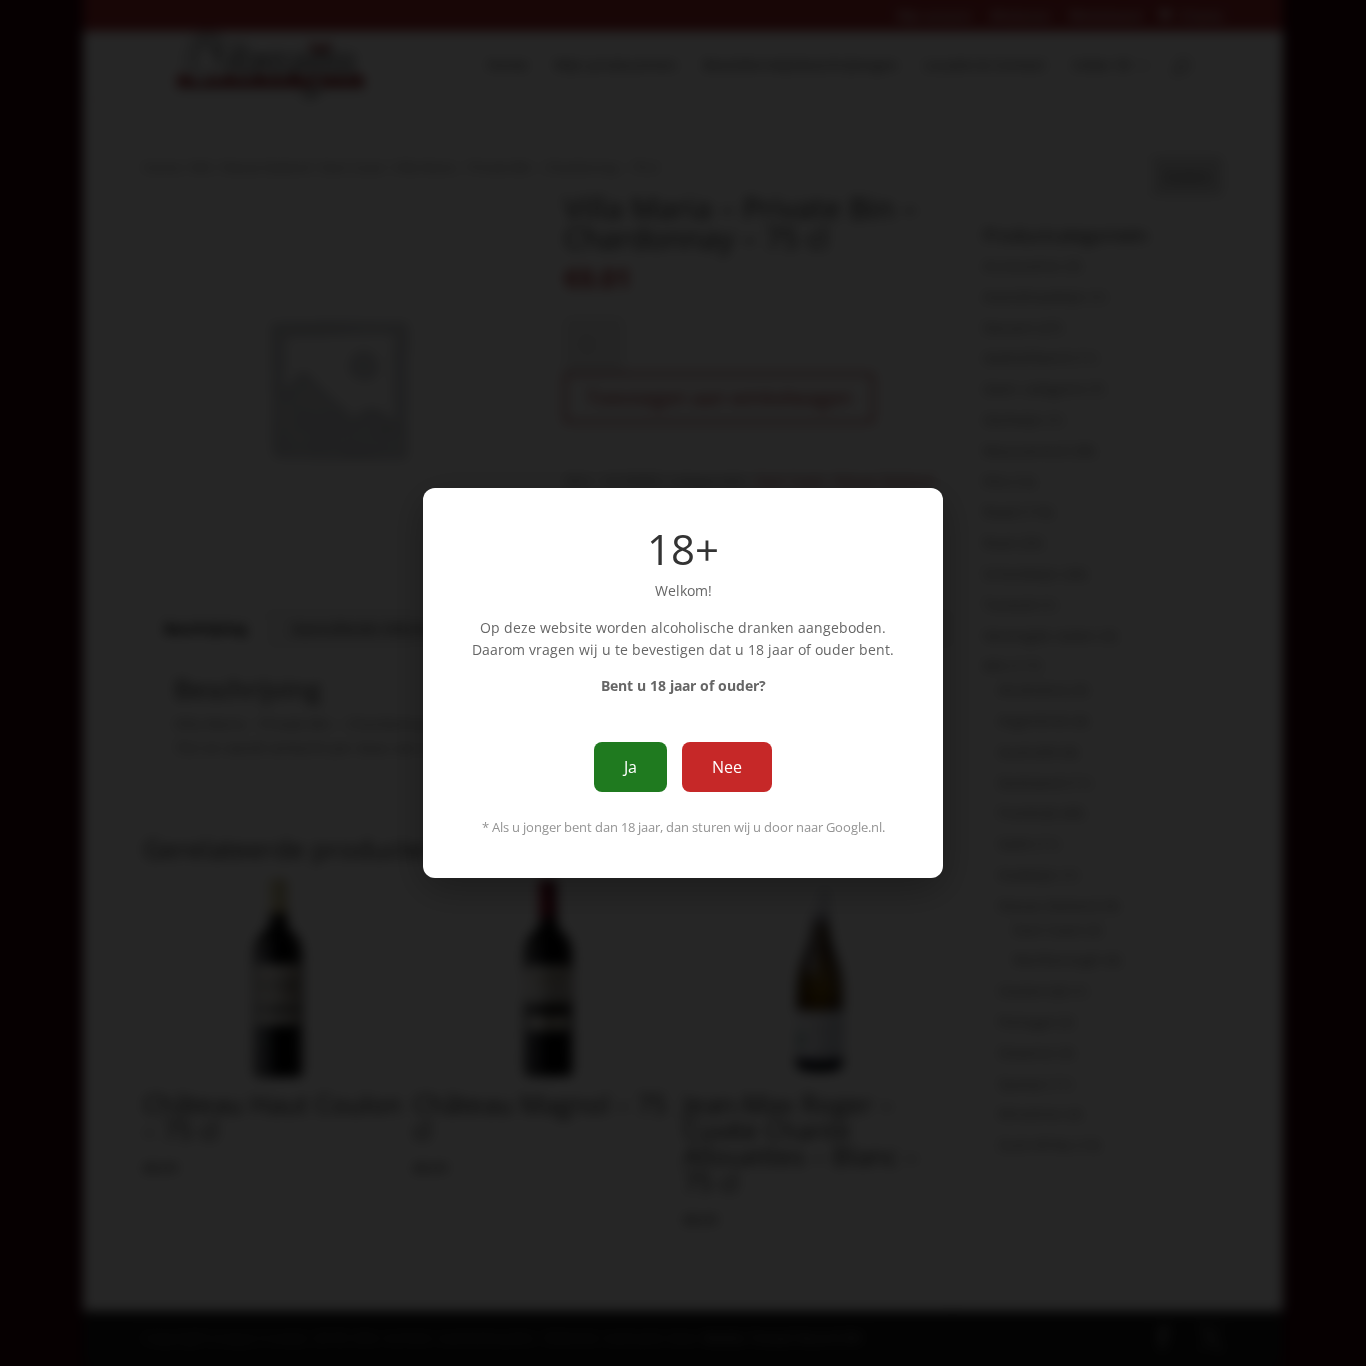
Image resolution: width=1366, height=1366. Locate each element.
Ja (630, 767)
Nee (727, 767)
